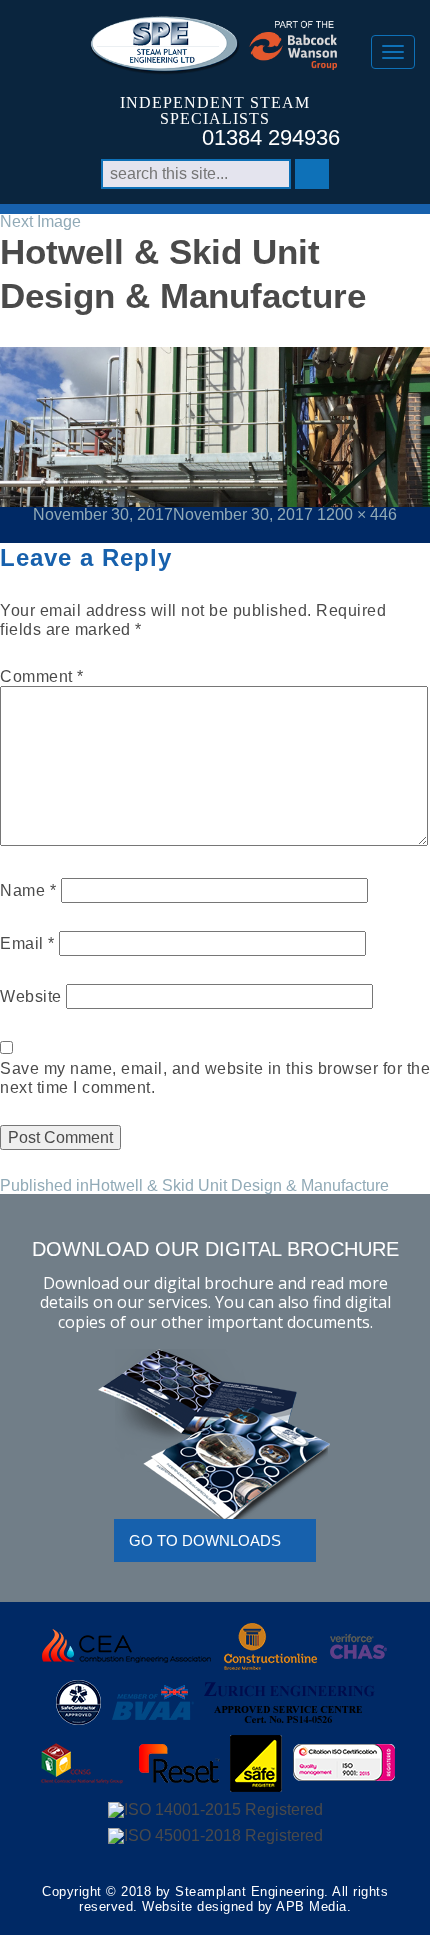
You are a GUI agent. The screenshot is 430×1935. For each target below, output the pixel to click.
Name (28, 890)
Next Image (40, 221)
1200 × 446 (357, 514)
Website (31, 996)
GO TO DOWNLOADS (205, 1540)
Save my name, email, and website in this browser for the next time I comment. (215, 1078)
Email (27, 943)
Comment (42, 676)
